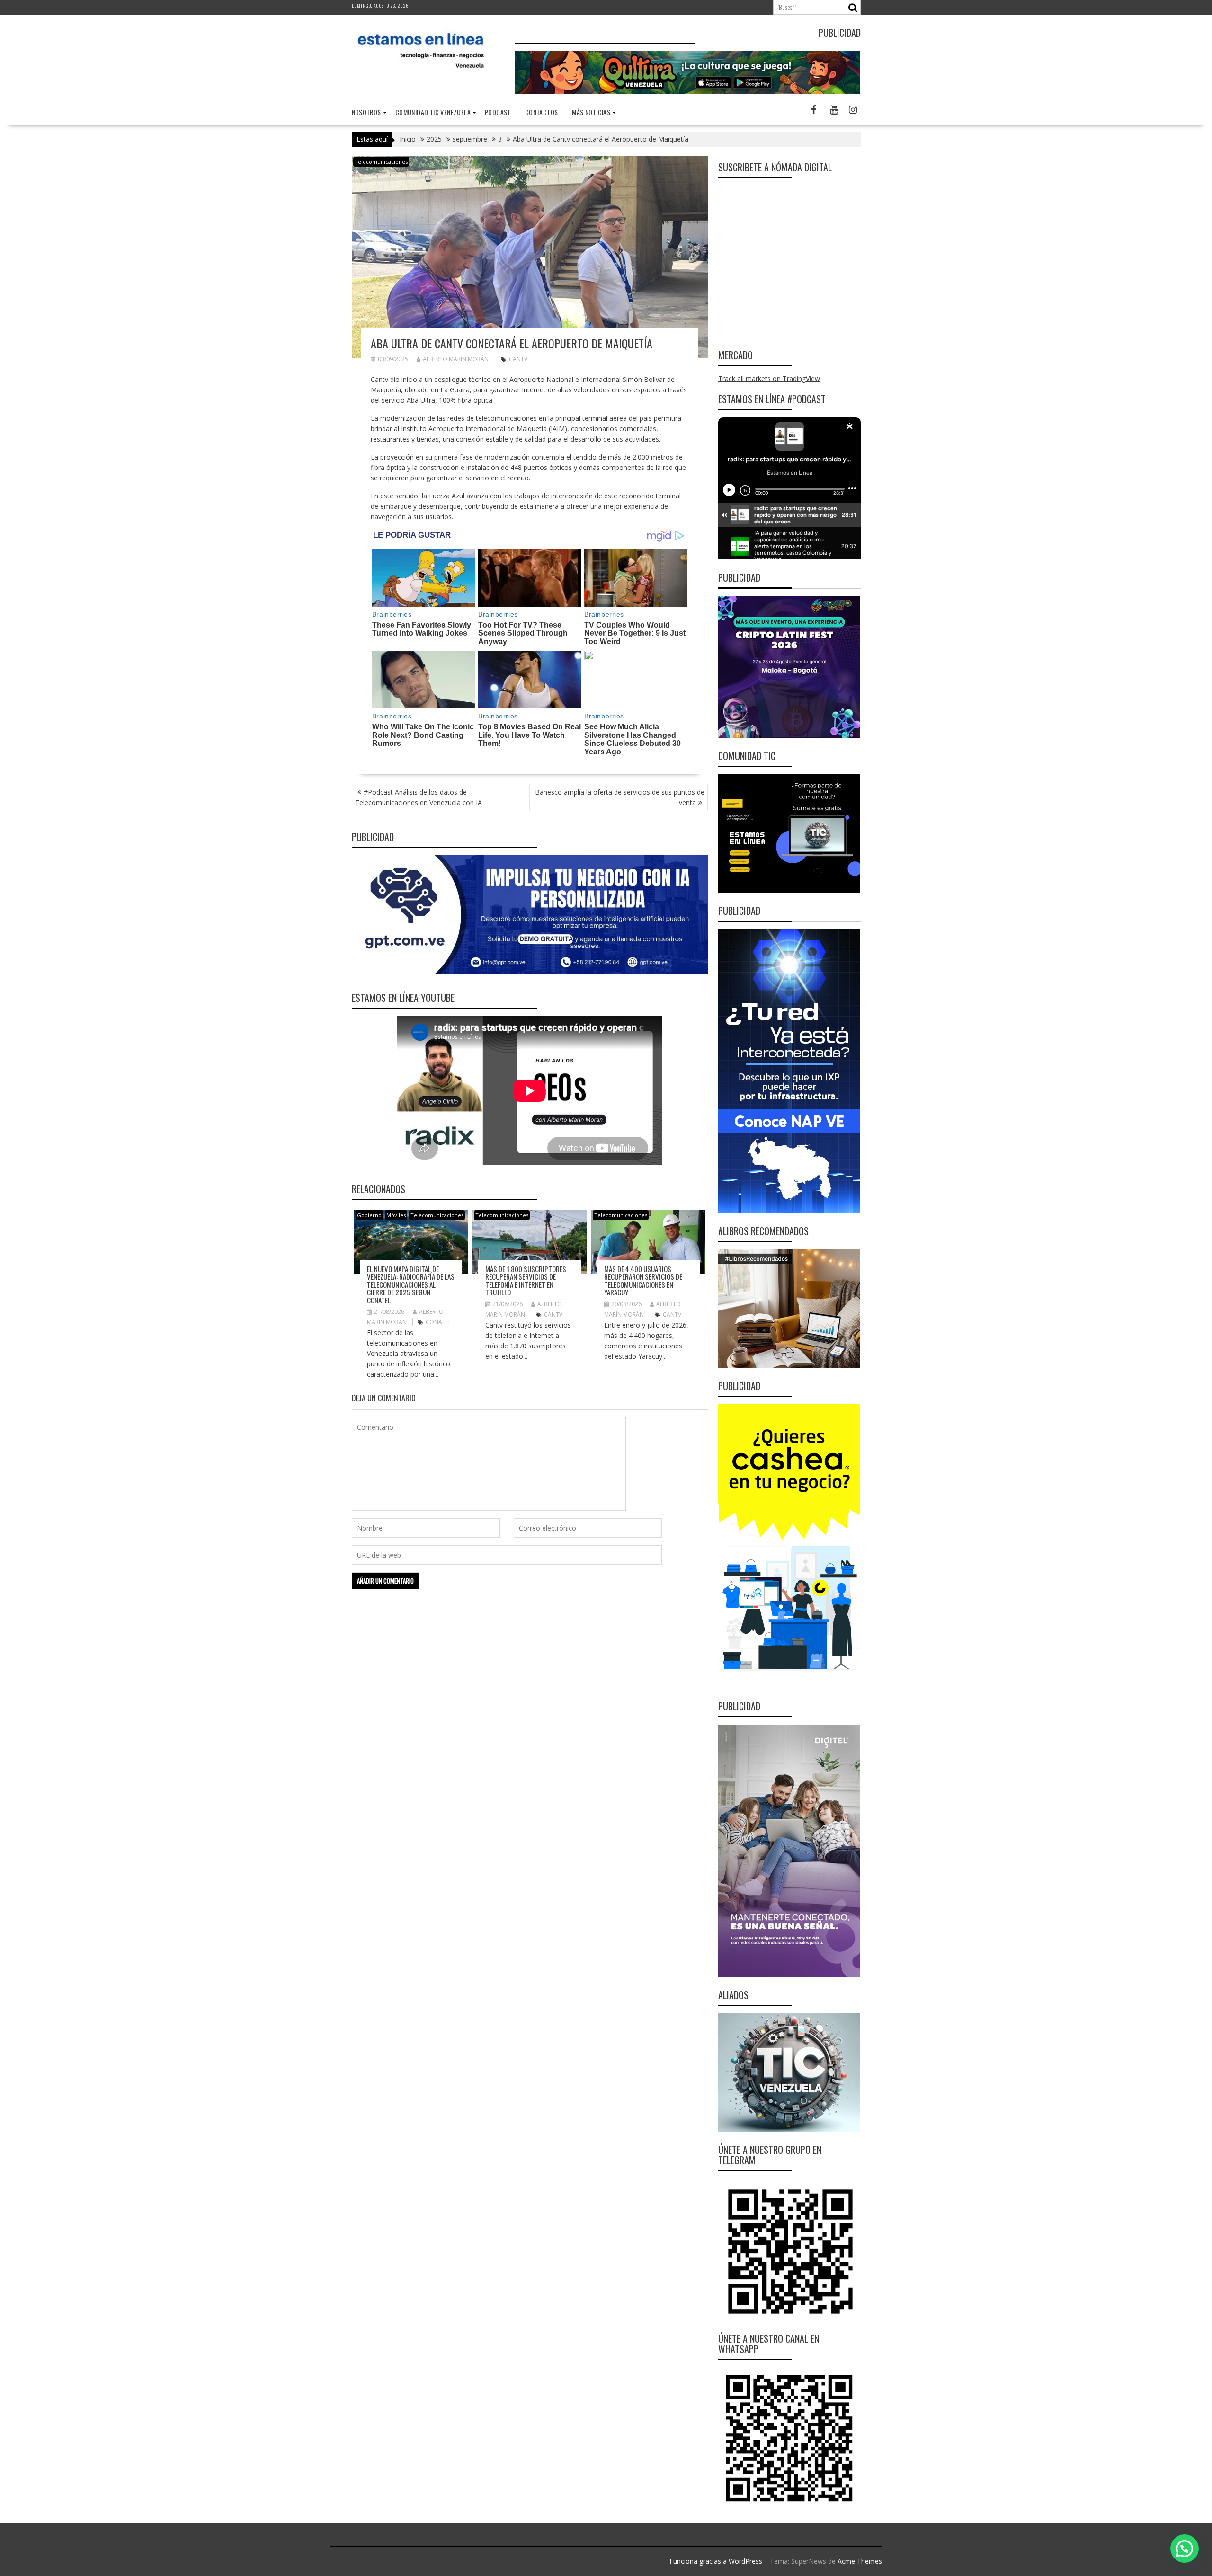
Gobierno (369, 1215)
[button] (1185, 2549)
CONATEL (438, 1322)
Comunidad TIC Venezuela (433, 112)
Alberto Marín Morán (456, 359)
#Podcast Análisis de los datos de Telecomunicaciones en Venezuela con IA (419, 797)
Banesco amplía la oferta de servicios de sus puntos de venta (620, 797)
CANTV (518, 359)
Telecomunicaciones (381, 162)
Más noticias (591, 112)
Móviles (396, 1215)
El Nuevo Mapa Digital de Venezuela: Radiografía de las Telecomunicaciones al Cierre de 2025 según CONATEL (411, 1284)
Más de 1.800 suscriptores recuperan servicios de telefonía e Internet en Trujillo (526, 1281)
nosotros (366, 112)
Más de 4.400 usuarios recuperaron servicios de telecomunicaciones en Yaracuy (643, 1281)
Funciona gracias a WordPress (716, 2561)
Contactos (542, 112)
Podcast (498, 112)
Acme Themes (860, 2561)
